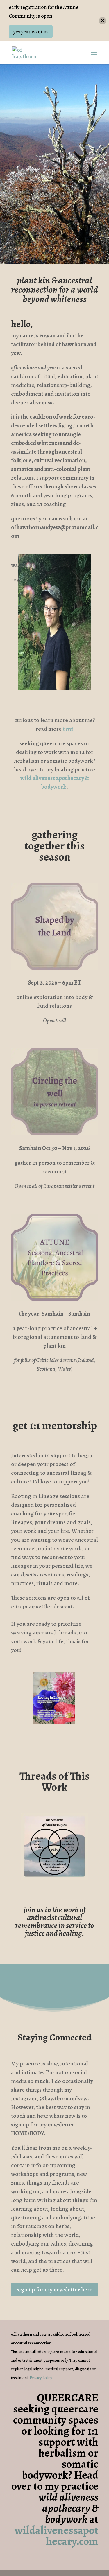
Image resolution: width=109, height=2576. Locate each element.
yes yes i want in (31, 32)
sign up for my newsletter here (55, 2290)
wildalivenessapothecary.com (56, 2536)
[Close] (102, 21)
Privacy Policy (41, 2378)
